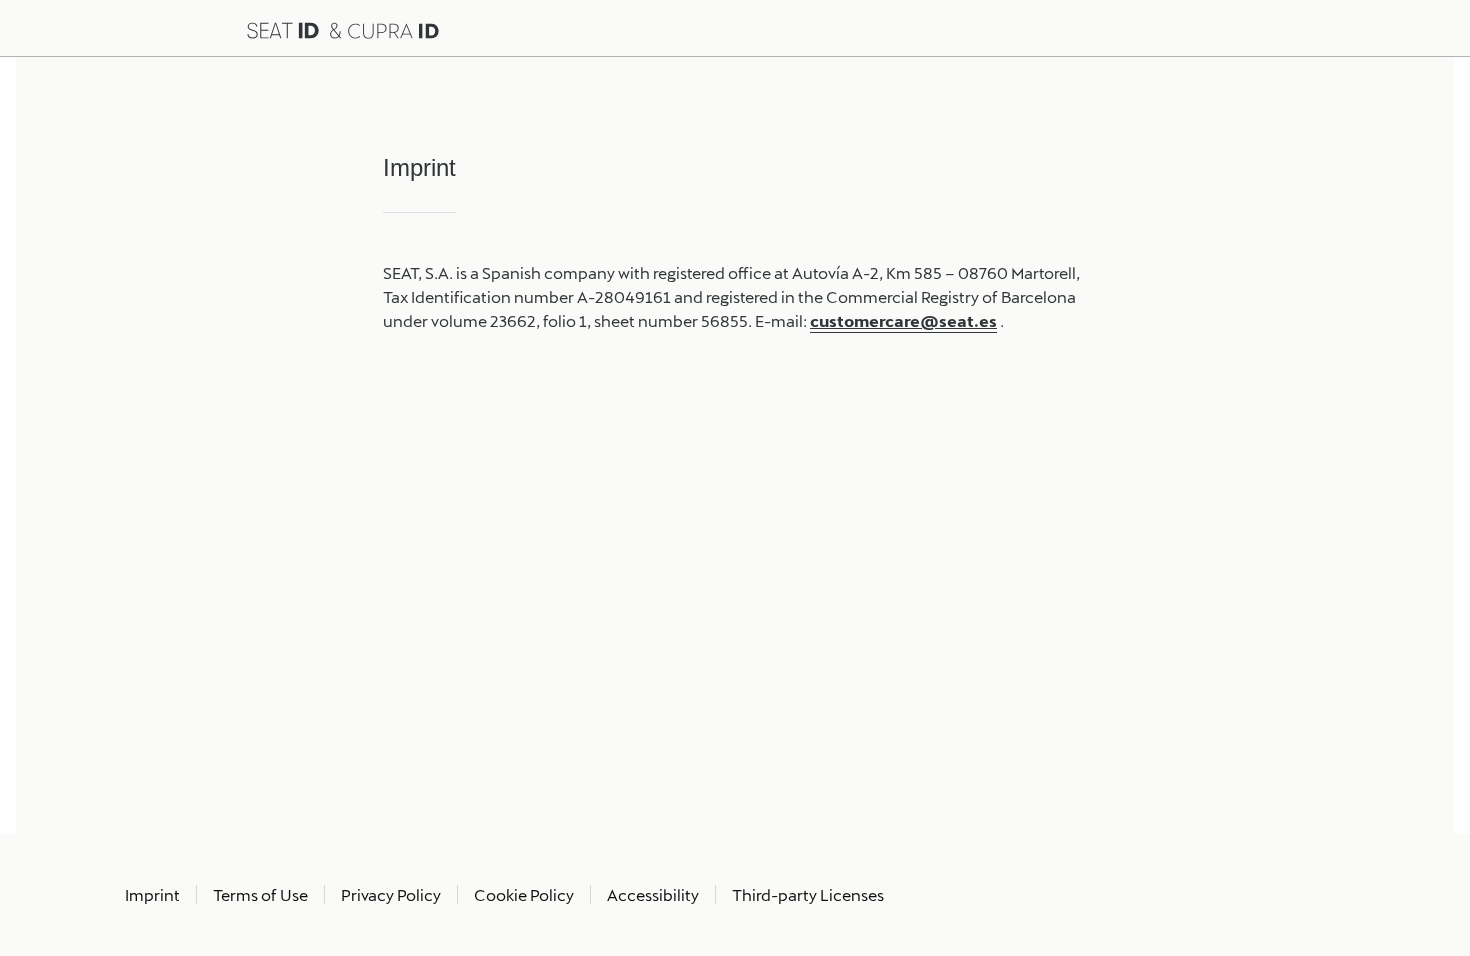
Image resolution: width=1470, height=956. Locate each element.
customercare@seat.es (903, 320)
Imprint (152, 894)
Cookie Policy (524, 894)
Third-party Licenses (808, 894)
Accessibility (653, 894)
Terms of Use (260, 894)
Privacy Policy (391, 894)
